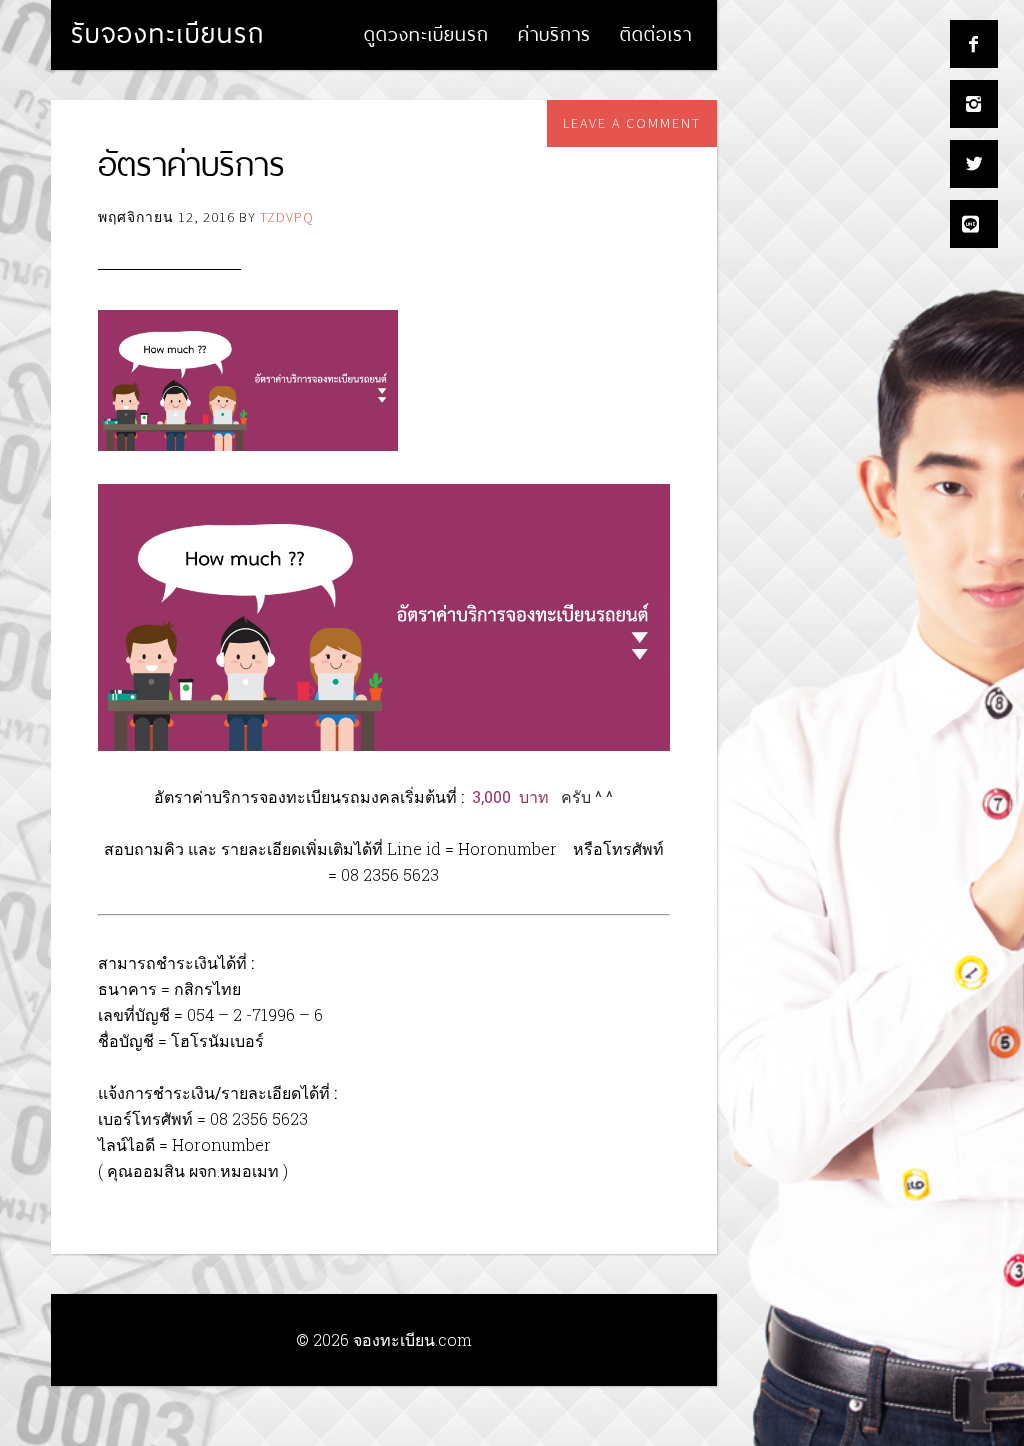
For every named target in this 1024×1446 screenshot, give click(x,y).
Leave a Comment (632, 123)
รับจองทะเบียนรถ (168, 33)
